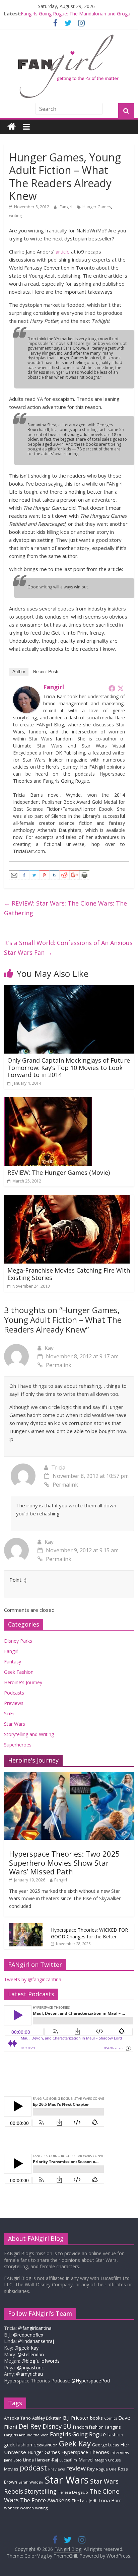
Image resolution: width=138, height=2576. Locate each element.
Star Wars (15, 1724)
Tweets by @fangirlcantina (33, 1979)
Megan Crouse (108, 2460)
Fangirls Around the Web (26, 2435)
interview (120, 2452)
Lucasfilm (68, 2460)
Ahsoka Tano (17, 2418)
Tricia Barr (109, 2500)
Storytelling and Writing (29, 1734)
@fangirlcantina (35, 2328)
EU (67, 2426)
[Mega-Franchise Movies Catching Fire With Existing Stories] (67, 1199)
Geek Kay (75, 2443)
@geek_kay (26, 2348)
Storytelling (41, 2491)
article (63, 252)
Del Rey (30, 2426)
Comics (111, 2418)
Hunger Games (97, 207)
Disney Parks (18, 1641)
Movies (11, 2469)
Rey (91, 2469)
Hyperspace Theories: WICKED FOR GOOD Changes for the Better (89, 1933)
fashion (115, 2435)
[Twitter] (121, 688)
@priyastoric (30, 2368)
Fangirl (66, 207)
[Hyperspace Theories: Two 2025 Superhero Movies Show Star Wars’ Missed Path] (69, 1775)
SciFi (9, 1713)
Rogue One (106, 2469)
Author (19, 672)
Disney (52, 2426)
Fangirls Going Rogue (78, 2434)
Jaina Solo (13, 2460)
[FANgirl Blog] (12, 127)
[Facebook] (112, 688)
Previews (14, 1703)
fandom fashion (88, 2427)
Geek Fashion (19, 1672)
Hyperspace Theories (85, 2452)
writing (15, 216)
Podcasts (14, 1693)
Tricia (58, 1468)
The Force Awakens (45, 2500)
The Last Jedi (84, 2501)
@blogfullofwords (41, 2361)
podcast (33, 2468)
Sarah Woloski (31, 2482)
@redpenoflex (28, 2335)
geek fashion (18, 2445)
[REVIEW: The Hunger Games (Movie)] (48, 1101)
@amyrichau (29, 2374)
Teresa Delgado (73, 2492)
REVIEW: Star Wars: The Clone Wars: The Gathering (65, 908)
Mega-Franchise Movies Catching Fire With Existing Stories (69, 1274)
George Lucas (106, 2445)
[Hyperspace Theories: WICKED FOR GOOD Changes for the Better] (26, 1927)
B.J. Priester (76, 2418)
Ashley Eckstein (47, 2418)
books (96, 2418)
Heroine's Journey (23, 1682)
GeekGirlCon (46, 2445)
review (76, 2468)
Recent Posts (46, 672)
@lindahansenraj (36, 2341)
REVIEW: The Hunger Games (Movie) (59, 1172)
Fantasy (13, 1662)
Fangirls (113, 2427)
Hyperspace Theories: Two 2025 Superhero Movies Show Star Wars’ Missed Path (64, 1863)
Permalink (59, 1365)
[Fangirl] (26, 690)
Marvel (86, 2459)
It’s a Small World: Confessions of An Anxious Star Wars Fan (68, 948)
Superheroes (18, 1745)
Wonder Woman (19, 2508)
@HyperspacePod (91, 2381)
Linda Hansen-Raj (41, 2460)
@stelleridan (31, 2354)
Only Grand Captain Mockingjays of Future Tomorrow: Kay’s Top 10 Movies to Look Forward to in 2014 (69, 1067)
